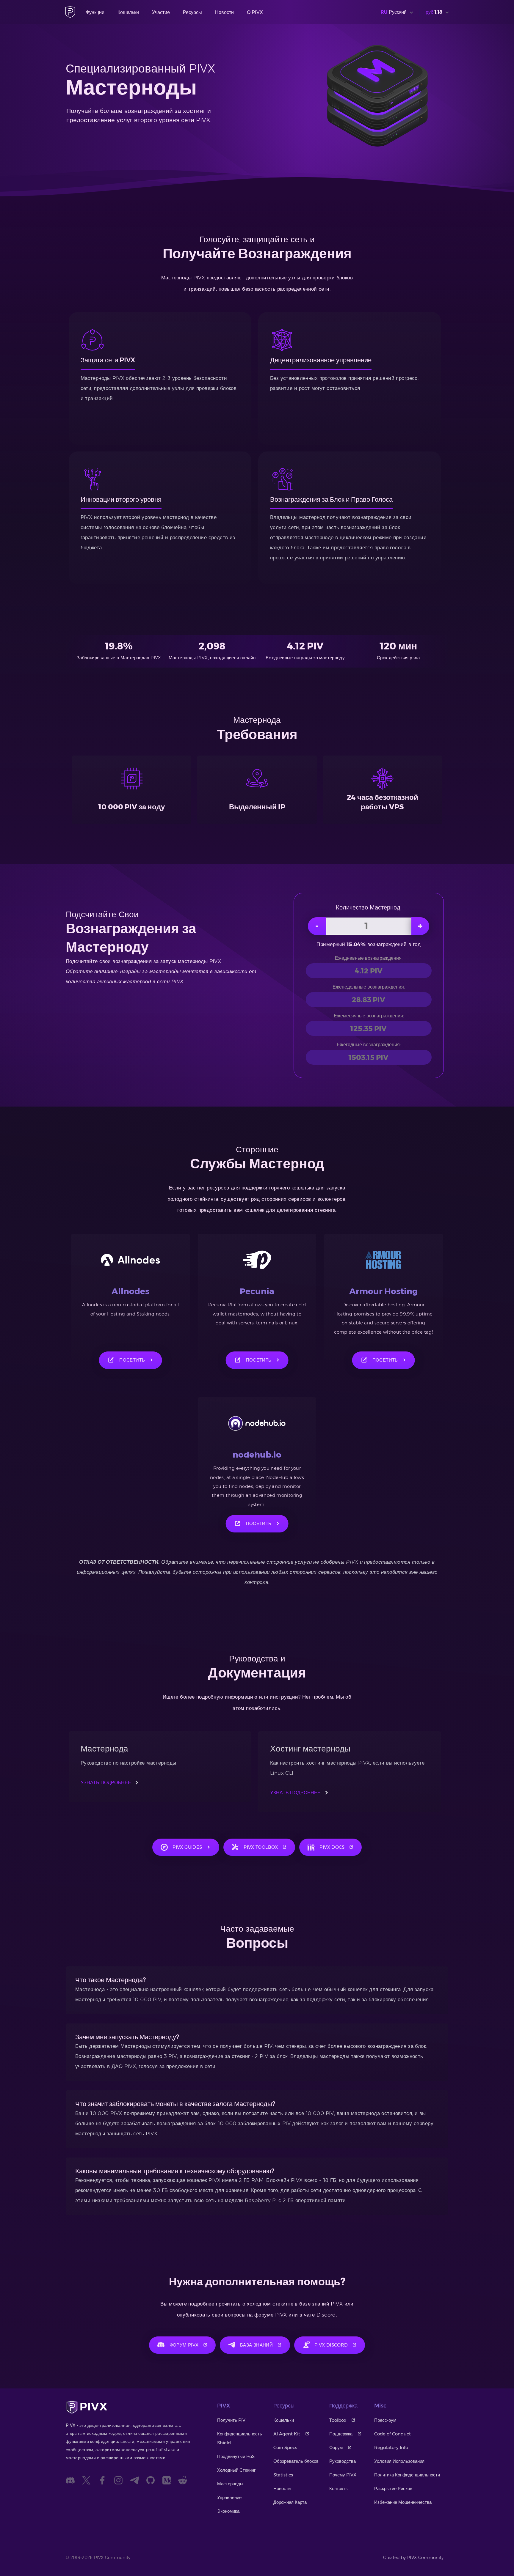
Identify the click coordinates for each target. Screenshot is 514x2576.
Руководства (343, 2461)
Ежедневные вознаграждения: (369, 958)
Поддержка (341, 2434)
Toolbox (338, 2420)
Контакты (339, 2488)
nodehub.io (257, 1455)
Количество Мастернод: (369, 907)
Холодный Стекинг (236, 2470)
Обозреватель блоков (296, 2461)
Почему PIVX (343, 2475)
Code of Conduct (392, 2434)
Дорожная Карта (290, 2502)
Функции (95, 12)
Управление (229, 2497)
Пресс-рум (385, 2420)
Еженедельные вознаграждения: (369, 987)
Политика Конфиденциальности (407, 2475)
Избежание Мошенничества (403, 2502)
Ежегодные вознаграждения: (369, 1045)
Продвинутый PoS (236, 2456)
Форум (336, 2447)
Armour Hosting (383, 1291)
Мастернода (104, 1749)
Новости (224, 12)
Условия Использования (399, 2461)
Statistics (283, 2475)
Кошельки (128, 12)
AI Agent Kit (287, 2434)
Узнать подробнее (106, 1783)
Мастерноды (230, 2484)
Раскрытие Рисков (393, 2488)
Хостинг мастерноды (310, 1749)
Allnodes (130, 1291)
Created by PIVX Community (413, 2558)
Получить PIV (231, 2420)
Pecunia (257, 1291)
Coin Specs (285, 2447)
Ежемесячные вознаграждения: (369, 1016)
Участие (161, 12)
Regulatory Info (391, 2447)
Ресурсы (192, 12)
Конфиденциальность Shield (240, 2438)
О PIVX (255, 12)
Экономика (228, 2511)
